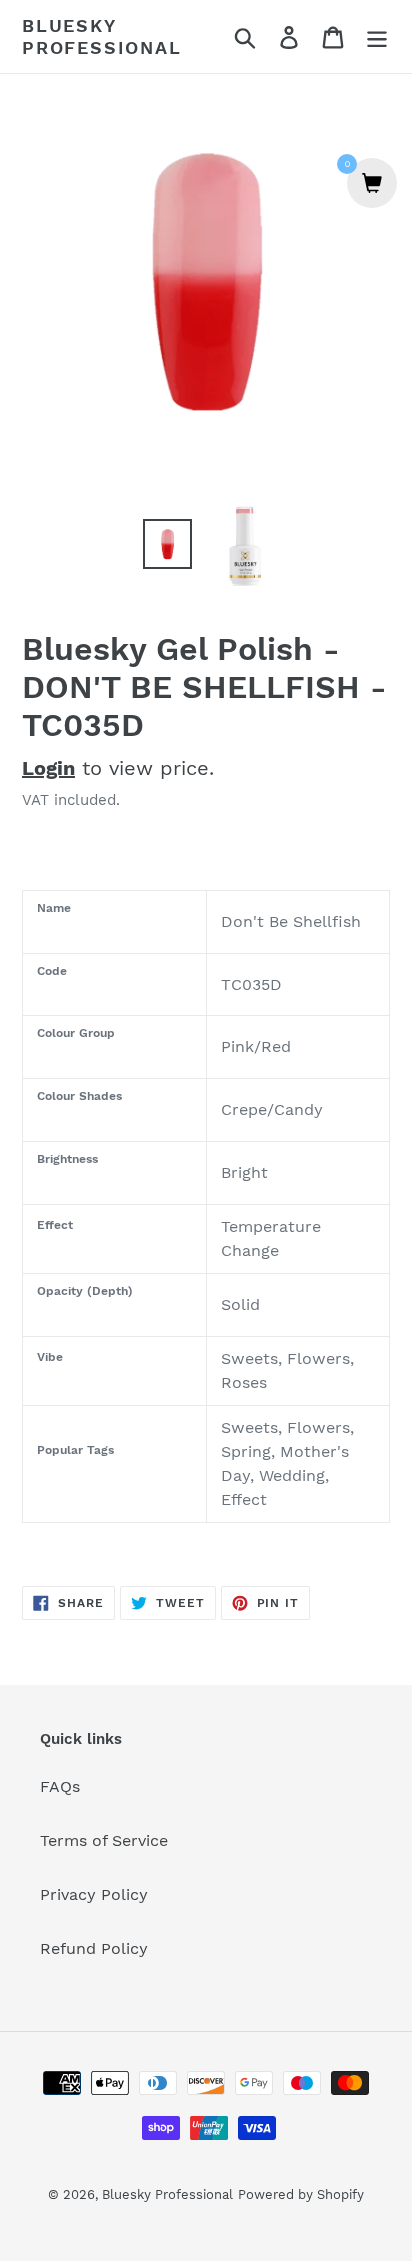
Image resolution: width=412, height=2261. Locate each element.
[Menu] (377, 36)
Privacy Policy (94, 1894)
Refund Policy (94, 1948)
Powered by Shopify (301, 2194)
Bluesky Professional (102, 36)
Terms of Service (104, 1840)
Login (48, 768)
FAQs (60, 1786)
